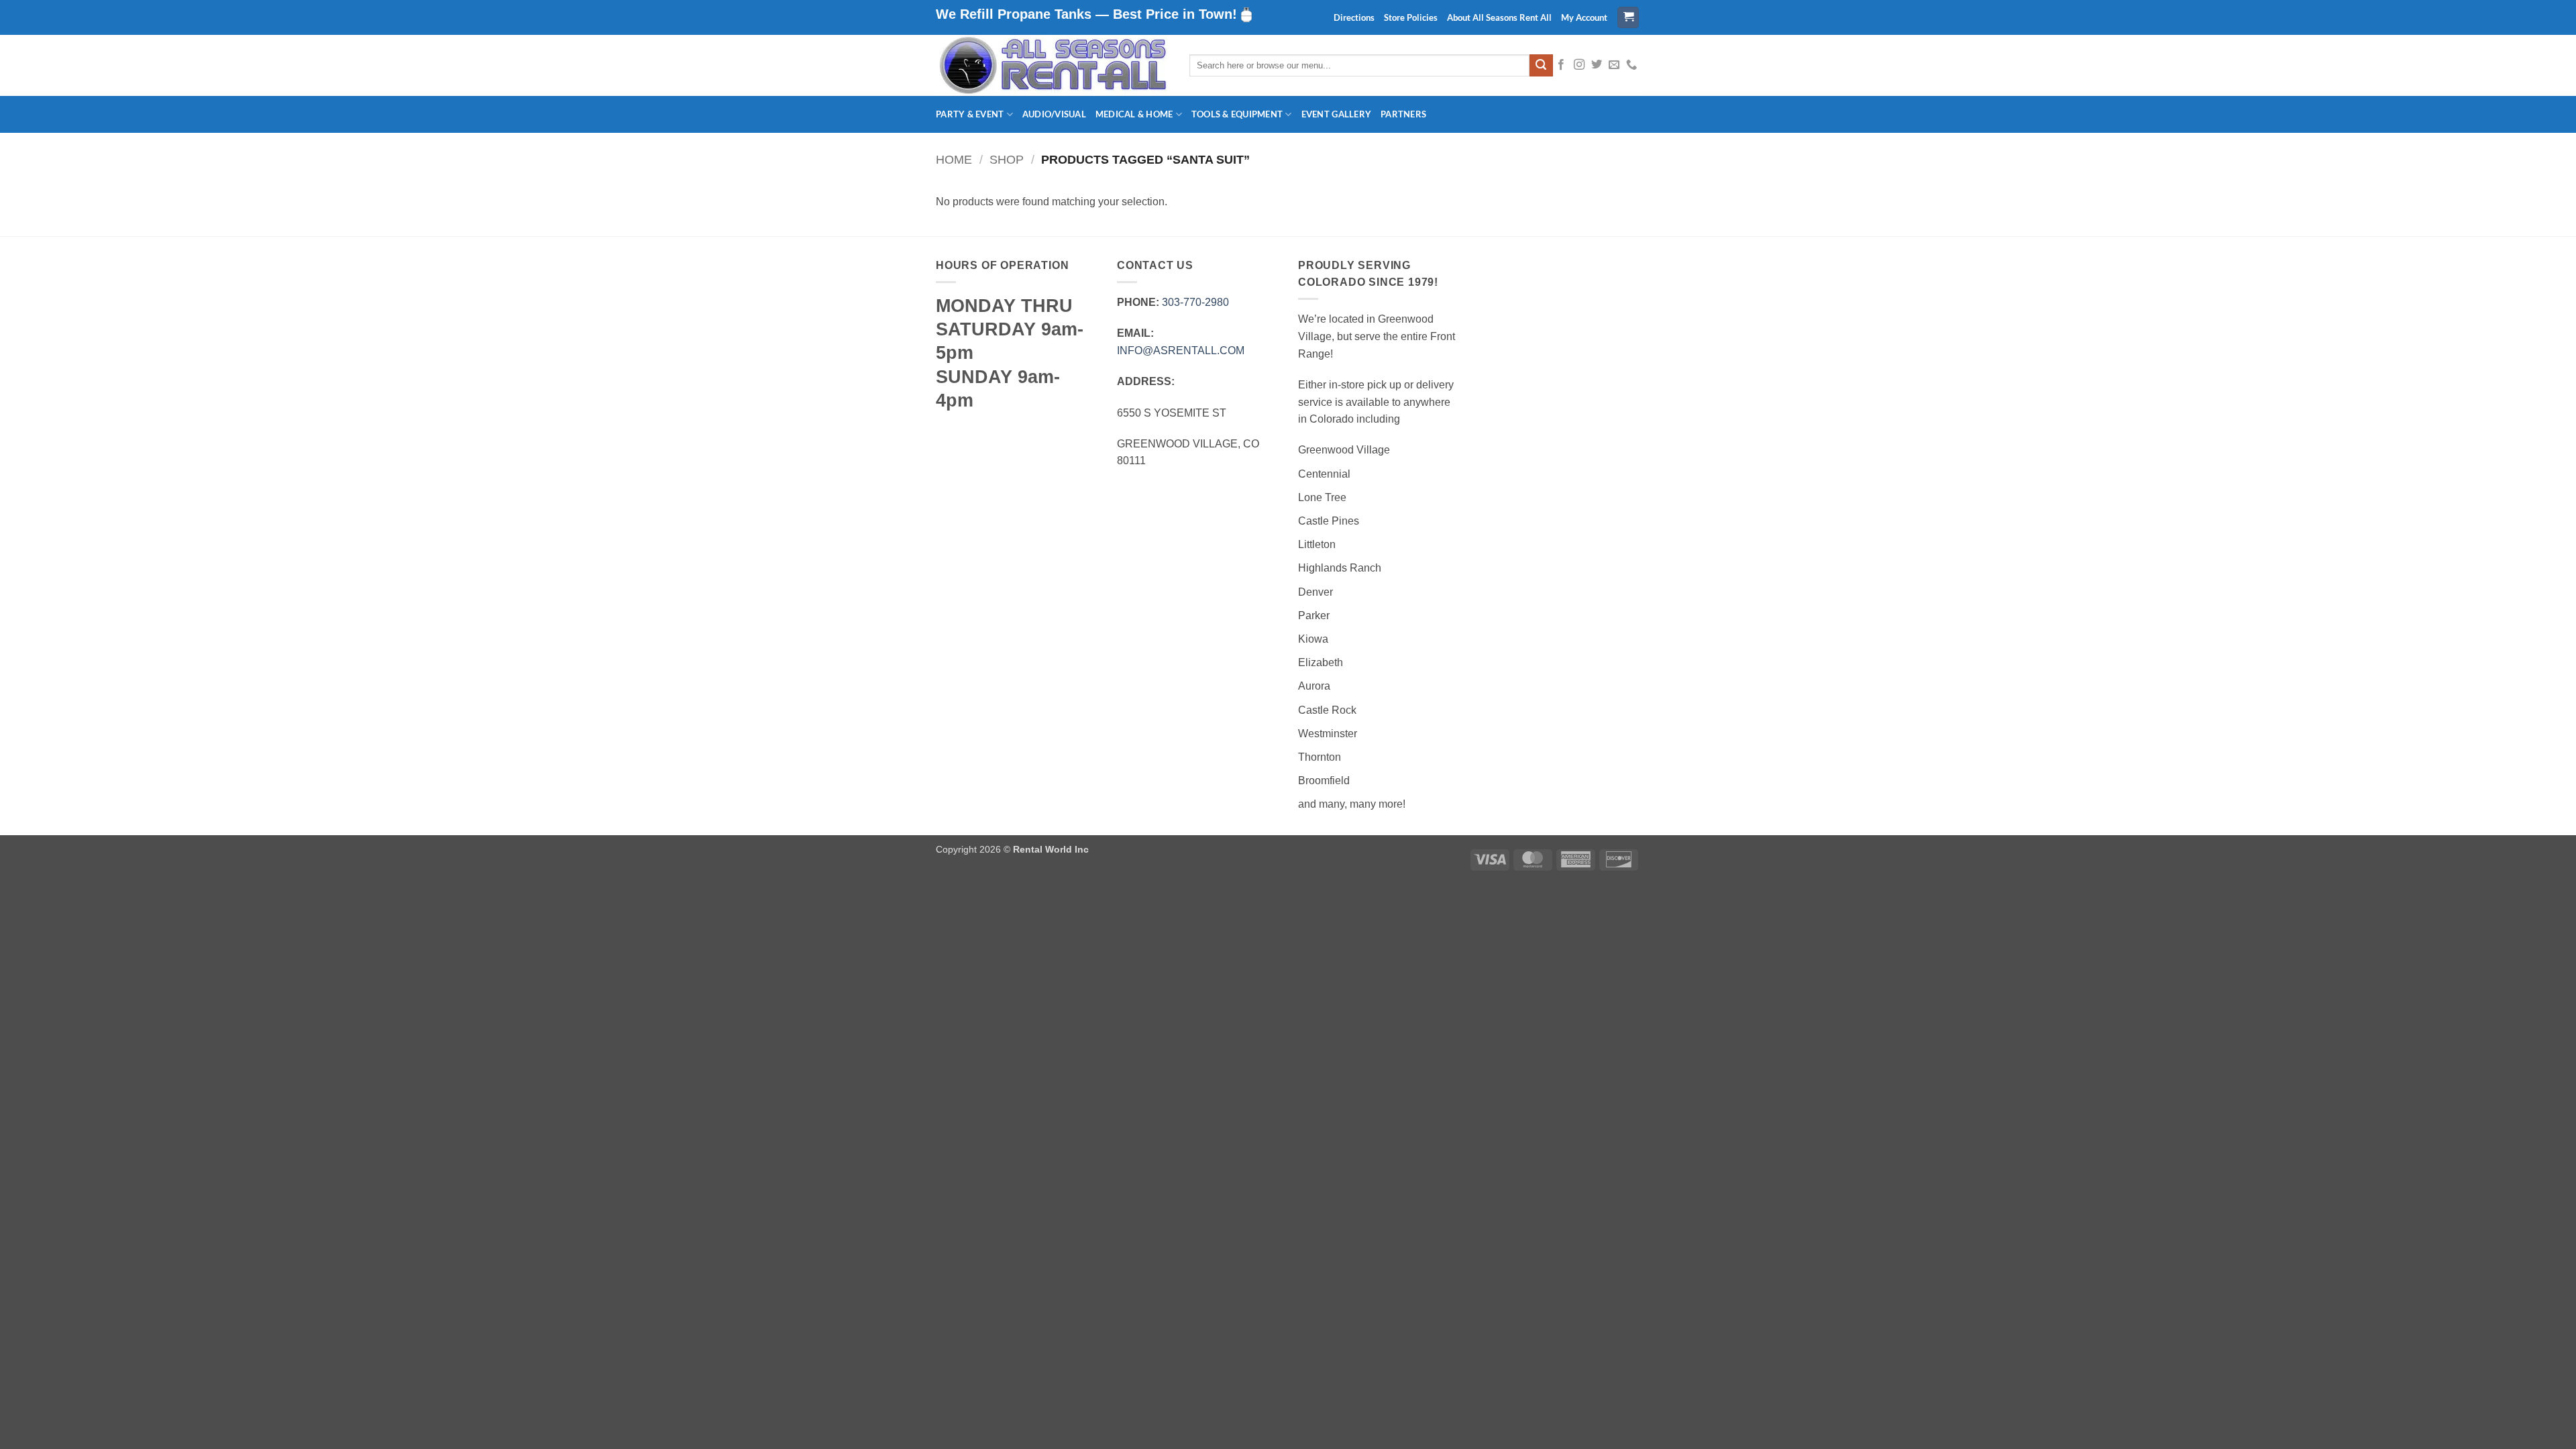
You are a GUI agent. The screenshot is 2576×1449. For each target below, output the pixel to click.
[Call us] (1631, 65)
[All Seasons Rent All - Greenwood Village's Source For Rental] (1053, 65)
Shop (1007, 159)
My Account (1584, 17)
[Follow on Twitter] (1597, 65)
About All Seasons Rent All (1499, 17)
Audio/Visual (1054, 114)
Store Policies (1411, 17)
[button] (1628, 18)
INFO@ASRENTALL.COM (1181, 351)
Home (954, 159)
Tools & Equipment (1237, 114)
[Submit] (1541, 66)
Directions (1354, 17)
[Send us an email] (1614, 65)
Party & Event (970, 114)
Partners (1403, 114)
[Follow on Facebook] (1561, 65)
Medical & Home (1134, 114)
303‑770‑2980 (1195, 302)
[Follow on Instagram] (1579, 65)
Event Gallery (1336, 114)
